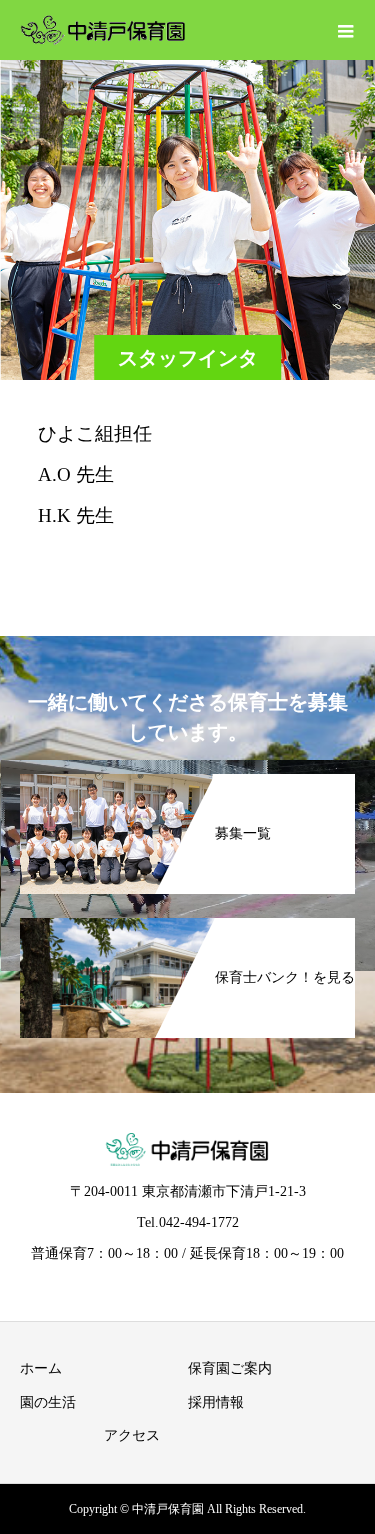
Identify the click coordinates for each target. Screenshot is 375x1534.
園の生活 (48, 1402)
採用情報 (216, 1402)
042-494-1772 (199, 1222)
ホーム (41, 1368)
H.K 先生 (76, 515)
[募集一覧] (187, 784)
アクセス (132, 1435)
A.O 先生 (76, 474)
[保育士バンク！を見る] (187, 928)
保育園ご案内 (230, 1368)
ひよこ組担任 (95, 433)
